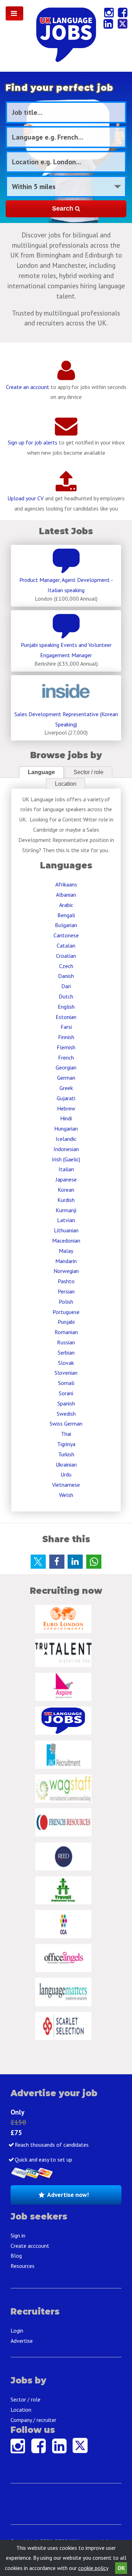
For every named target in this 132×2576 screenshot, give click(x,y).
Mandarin (66, 1261)
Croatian (66, 956)
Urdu (66, 1474)
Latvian (66, 1220)
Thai (66, 1434)
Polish (66, 1302)
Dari (66, 986)
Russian (66, 1342)
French (66, 1057)
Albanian (66, 895)
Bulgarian (66, 925)
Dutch (66, 996)
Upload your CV (26, 498)
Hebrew (66, 1108)
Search (64, 208)
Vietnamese (66, 1485)
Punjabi (66, 1322)
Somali (66, 1383)
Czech (66, 966)
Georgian (66, 1067)
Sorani (66, 1393)
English (66, 1007)
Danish (66, 976)
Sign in (18, 2235)
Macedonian (66, 1240)
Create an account (28, 387)
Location (66, 784)
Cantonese (66, 935)
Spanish (66, 1403)
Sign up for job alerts (33, 442)
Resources (23, 2266)
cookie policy (93, 2568)
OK (121, 2568)
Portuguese (66, 1312)
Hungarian (66, 1128)
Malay (66, 1251)
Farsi (66, 1027)
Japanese (66, 1179)
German (66, 1078)
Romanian (66, 1332)
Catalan (66, 945)
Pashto (66, 1281)
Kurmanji (66, 1210)
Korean (66, 1190)
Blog (16, 2256)
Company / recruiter (33, 2420)
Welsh (66, 1495)
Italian (66, 1169)
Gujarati (66, 1098)
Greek (66, 1088)
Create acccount (30, 2246)
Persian (66, 1291)
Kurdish (66, 1200)
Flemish (66, 1047)
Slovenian (66, 1373)
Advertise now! (68, 2195)
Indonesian (66, 1149)
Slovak (66, 1363)
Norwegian (66, 1271)
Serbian (66, 1352)
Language (41, 772)
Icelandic (66, 1139)
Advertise (22, 2341)
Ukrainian (66, 1464)
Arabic (66, 905)
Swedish (66, 1414)
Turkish (66, 1454)
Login (17, 2330)
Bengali (66, 915)
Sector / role (89, 772)
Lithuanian (66, 1230)
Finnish (66, 1037)
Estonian (66, 1017)
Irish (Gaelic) (66, 1159)
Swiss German (66, 1423)
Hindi (66, 1118)
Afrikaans (66, 884)
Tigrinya (66, 1444)
